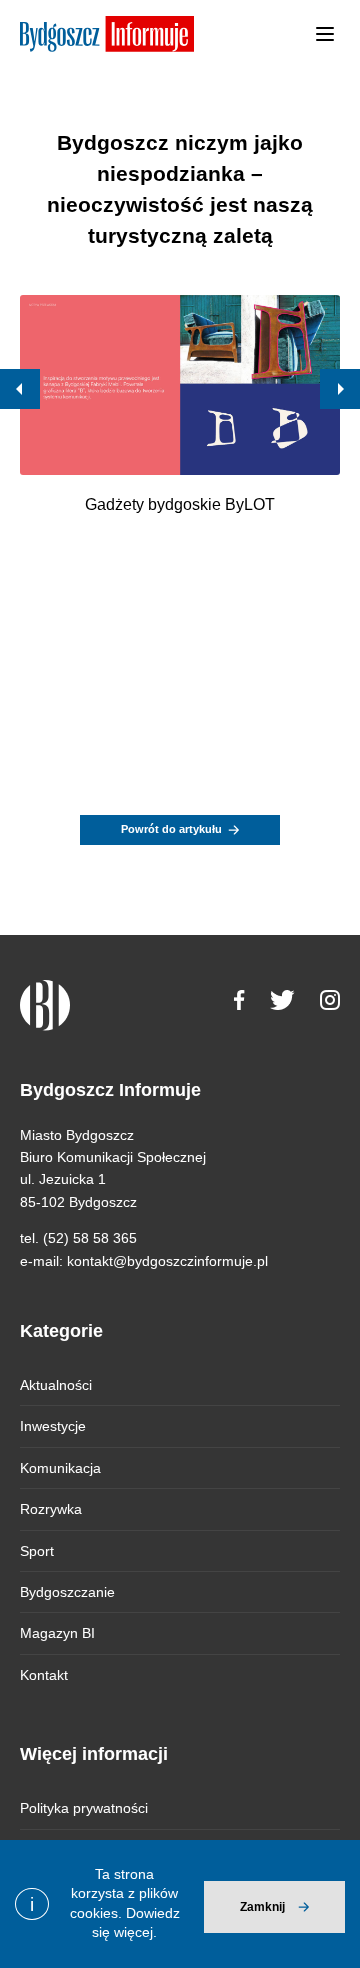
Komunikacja (60, 1468)
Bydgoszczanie (67, 1592)
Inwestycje (53, 1426)
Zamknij (262, 1907)
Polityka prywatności (84, 1808)
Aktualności (56, 1385)
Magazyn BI (57, 1633)
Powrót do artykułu (171, 829)
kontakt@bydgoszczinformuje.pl (167, 1261)
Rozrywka (51, 1509)
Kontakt (44, 1675)
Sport (37, 1551)
